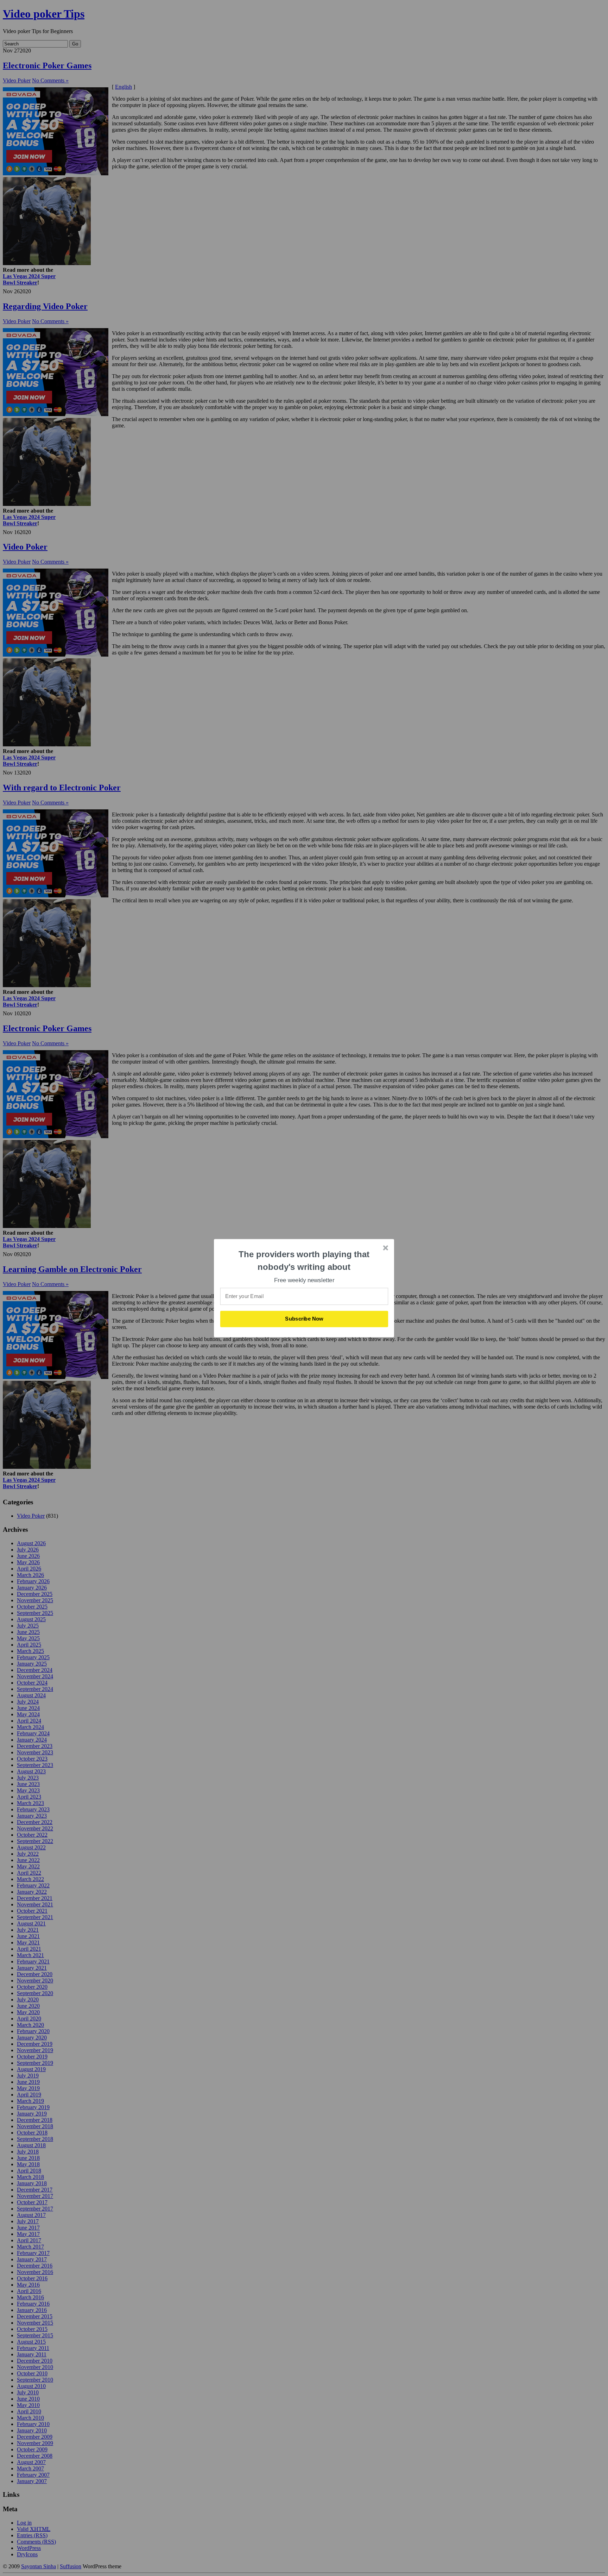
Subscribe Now (304, 1319)
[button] (304, 1261)
